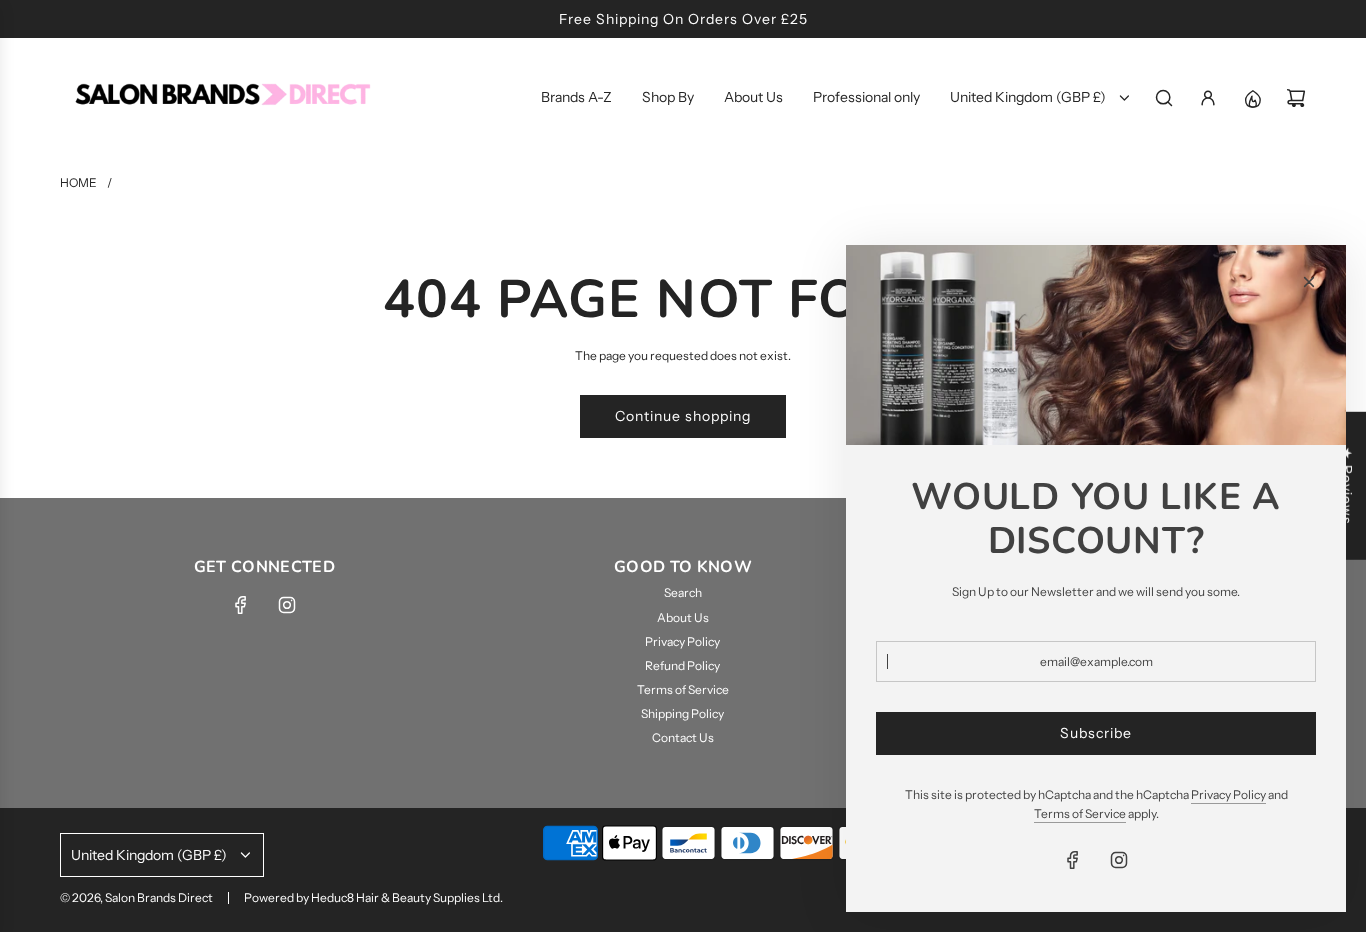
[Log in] (1208, 98)
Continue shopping (683, 416)
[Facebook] (241, 605)
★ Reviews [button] (1347, 486)
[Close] (1309, 282)
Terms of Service (1080, 813)
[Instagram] (287, 605)
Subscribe (1096, 733)
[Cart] (1296, 98)
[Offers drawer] (1252, 98)
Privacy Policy (1228, 794)
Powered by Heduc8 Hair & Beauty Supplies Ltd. (373, 897)
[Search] (1164, 98)
